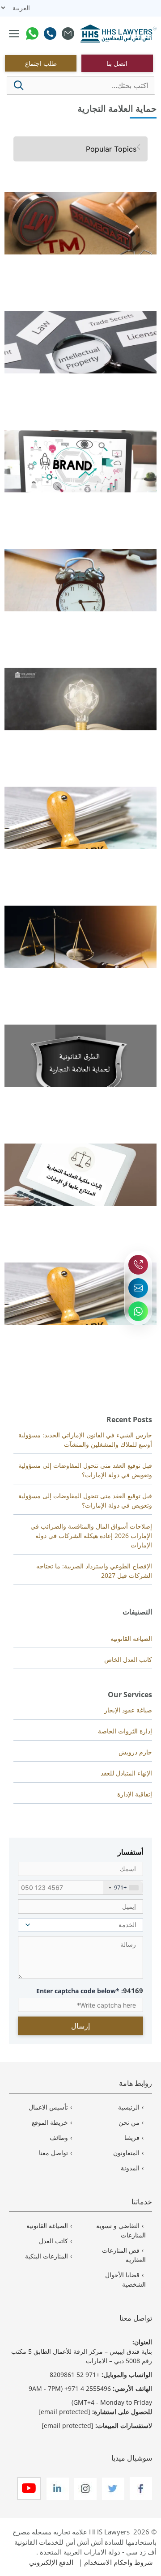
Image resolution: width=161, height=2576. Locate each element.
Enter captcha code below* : (90, 1991)
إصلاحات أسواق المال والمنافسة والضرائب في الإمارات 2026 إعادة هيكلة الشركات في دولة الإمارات (91, 1536)
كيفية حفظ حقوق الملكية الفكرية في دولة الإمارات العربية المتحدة (87, 740)
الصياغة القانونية (131, 1638)
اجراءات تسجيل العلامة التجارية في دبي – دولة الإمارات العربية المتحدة (81, 859)
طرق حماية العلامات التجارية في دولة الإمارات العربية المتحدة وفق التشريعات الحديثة (84, 1097)
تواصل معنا (53, 2153)
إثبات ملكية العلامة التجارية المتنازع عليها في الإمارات (85, 1212)
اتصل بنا (117, 63)
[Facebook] (140, 2498)
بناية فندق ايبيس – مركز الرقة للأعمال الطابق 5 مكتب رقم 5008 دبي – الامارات (82, 2356)
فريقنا (132, 2137)
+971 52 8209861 (75, 2375)
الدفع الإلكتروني (51, 2562)
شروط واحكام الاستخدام (119, 2562)
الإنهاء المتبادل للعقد (126, 1773)
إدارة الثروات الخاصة (125, 1731)
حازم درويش (135, 1752)
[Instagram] (85, 2498)
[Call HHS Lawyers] (138, 1265)
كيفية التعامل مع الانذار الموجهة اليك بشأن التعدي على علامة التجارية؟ (83, 978)
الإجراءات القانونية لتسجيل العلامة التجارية (99, 1331)
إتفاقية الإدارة (135, 1794)
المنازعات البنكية (47, 2256)
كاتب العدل (53, 2241)
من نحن (129, 2122)
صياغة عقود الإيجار (128, 1710)
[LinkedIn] (57, 2498)
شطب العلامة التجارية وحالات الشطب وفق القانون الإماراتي (88, 264)
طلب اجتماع (41, 63)
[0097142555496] (50, 35)
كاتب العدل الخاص (128, 1659)
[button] (19, 85)
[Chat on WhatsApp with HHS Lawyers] (138, 1311)
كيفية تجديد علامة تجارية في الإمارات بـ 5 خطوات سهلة (82, 617)
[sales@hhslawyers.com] (68, 35)
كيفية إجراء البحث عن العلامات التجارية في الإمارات (86, 379)
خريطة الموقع (50, 2122)
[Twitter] (112, 2498)
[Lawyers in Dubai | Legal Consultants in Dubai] (119, 34)
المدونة (130, 2168)
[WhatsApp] (32, 35)
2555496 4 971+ (88, 2388)
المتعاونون (126, 2153)
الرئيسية (129, 2107)
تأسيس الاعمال (48, 2107)
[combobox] (123, 1888)
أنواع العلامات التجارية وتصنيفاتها (112, 498)
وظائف (59, 2137)
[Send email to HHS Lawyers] (138, 1288)
